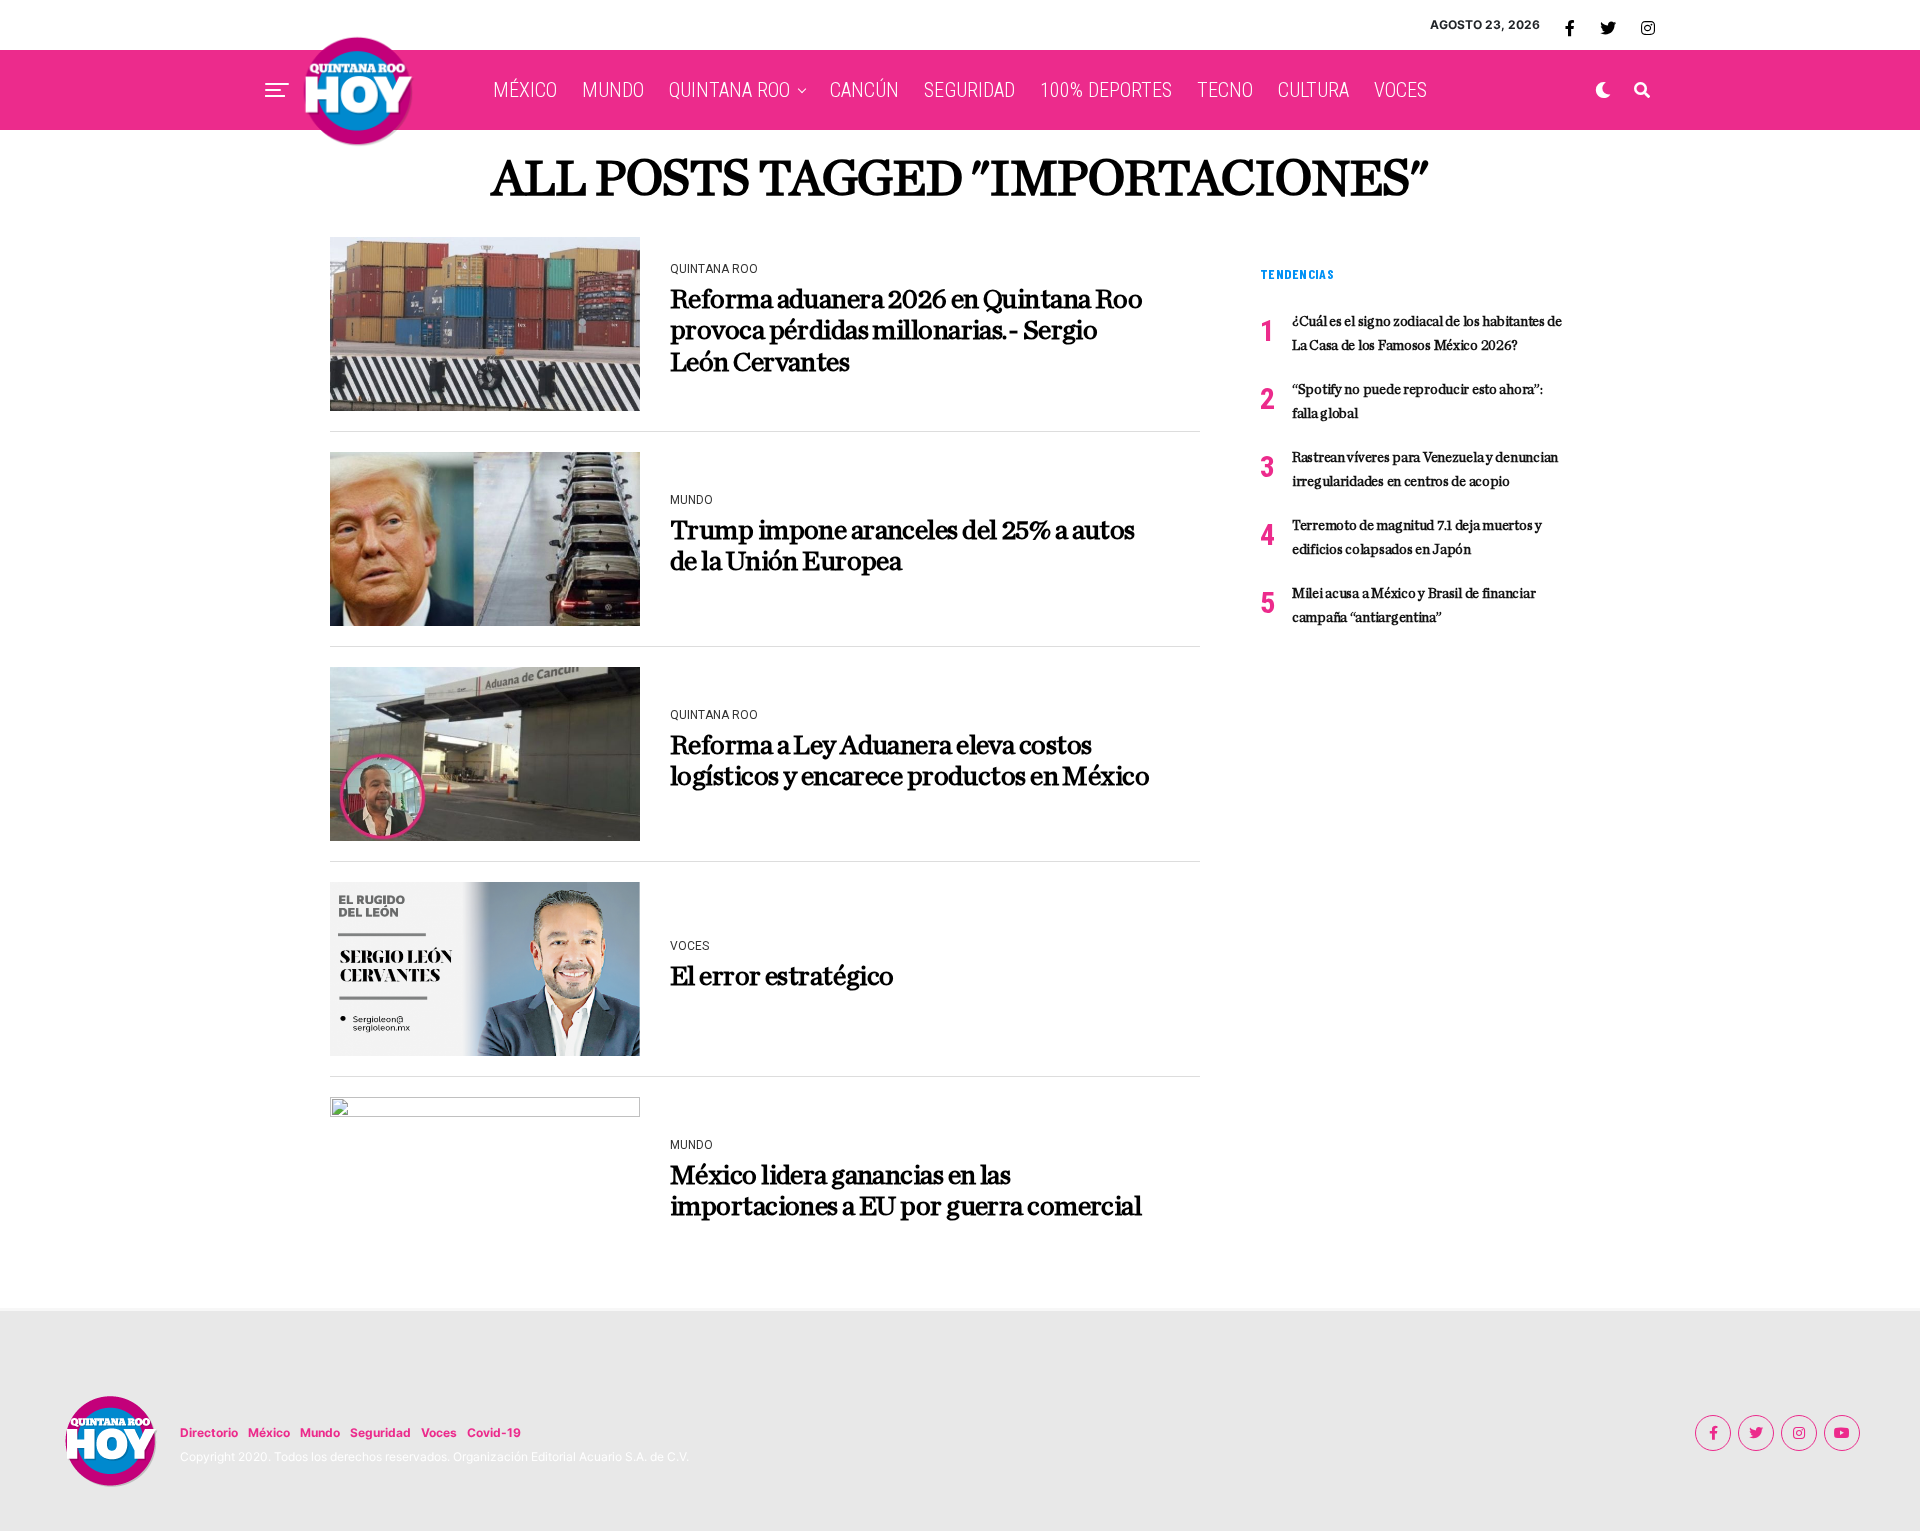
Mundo (320, 1432)
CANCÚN (864, 90)
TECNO (1225, 90)
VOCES (1400, 90)
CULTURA (1313, 90)
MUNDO (613, 90)
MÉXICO (525, 90)
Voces (439, 1432)
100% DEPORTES (1106, 90)
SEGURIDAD (969, 90)
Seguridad (380, 1432)
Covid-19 (494, 1432)
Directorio (209, 1432)
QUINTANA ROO (729, 90)
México (269, 1432)
